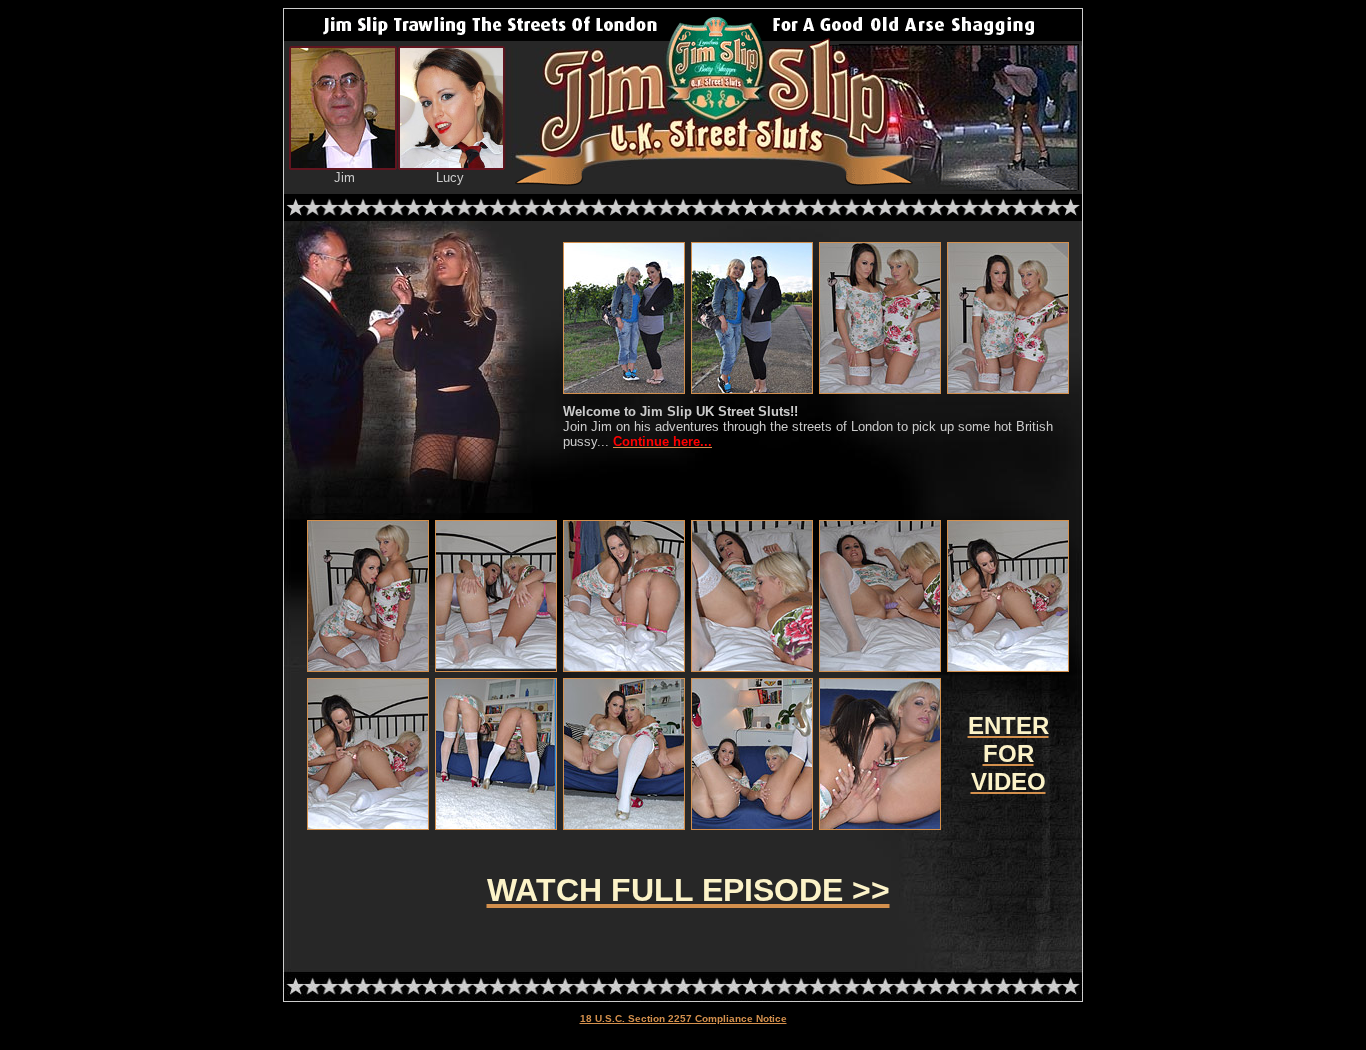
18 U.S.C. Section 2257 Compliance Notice (683, 1018)
